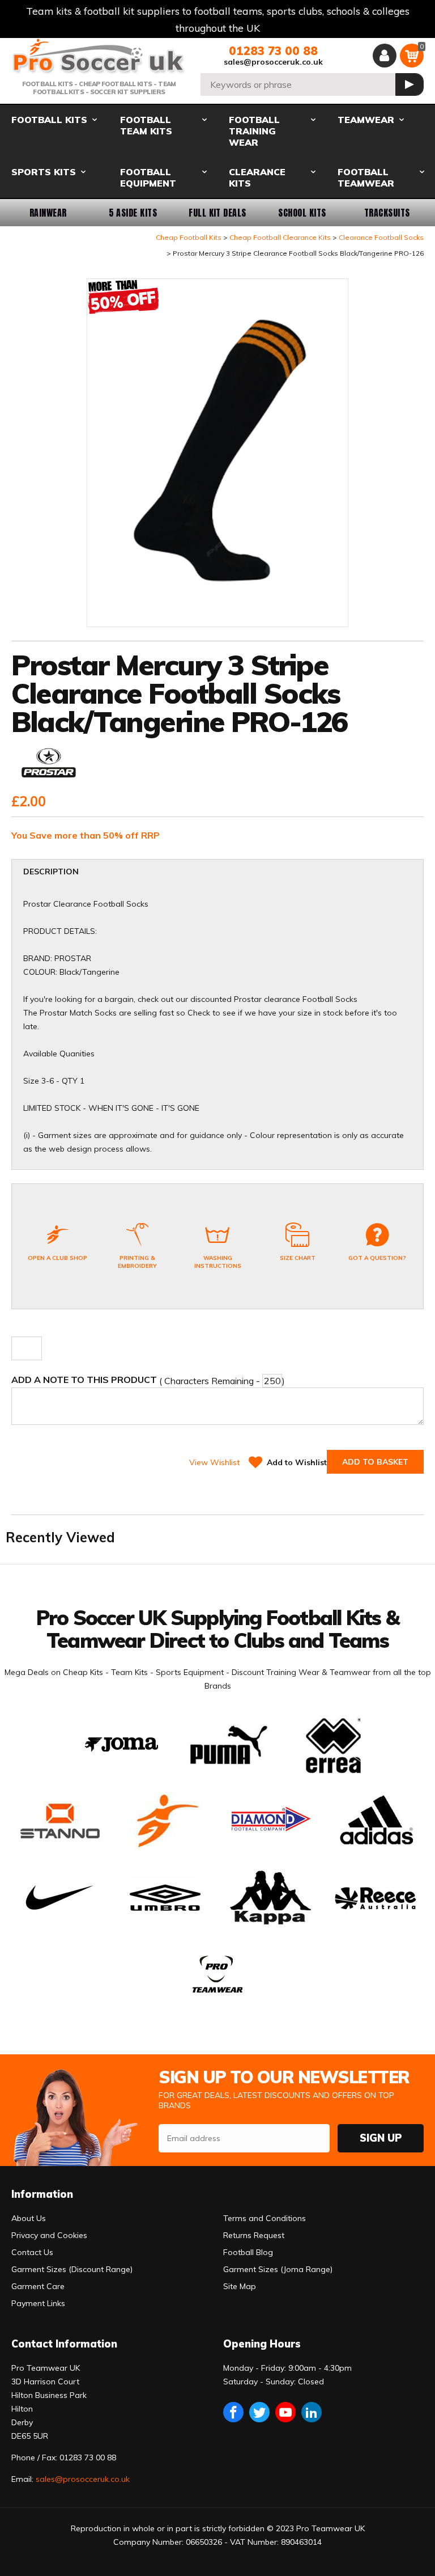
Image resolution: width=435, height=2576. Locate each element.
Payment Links (38, 2303)
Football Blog (248, 2252)
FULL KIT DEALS (217, 213)
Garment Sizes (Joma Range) (278, 2269)
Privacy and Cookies (49, 2235)
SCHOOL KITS (302, 213)
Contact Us (32, 2252)
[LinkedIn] (312, 2412)
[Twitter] (259, 2412)
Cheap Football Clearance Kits (280, 237)
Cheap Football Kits (189, 237)
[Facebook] (233, 2412)
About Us (29, 2218)
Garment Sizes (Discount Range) (72, 2269)
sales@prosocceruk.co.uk (273, 62)
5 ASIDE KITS (133, 213)
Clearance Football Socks (381, 237)
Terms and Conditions (265, 2218)
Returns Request (254, 2235)
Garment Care (38, 2286)
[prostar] (49, 766)
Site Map (240, 2286)
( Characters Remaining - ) (148, 1380)
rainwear (48, 213)
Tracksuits (387, 213)
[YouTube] (285, 2412)
